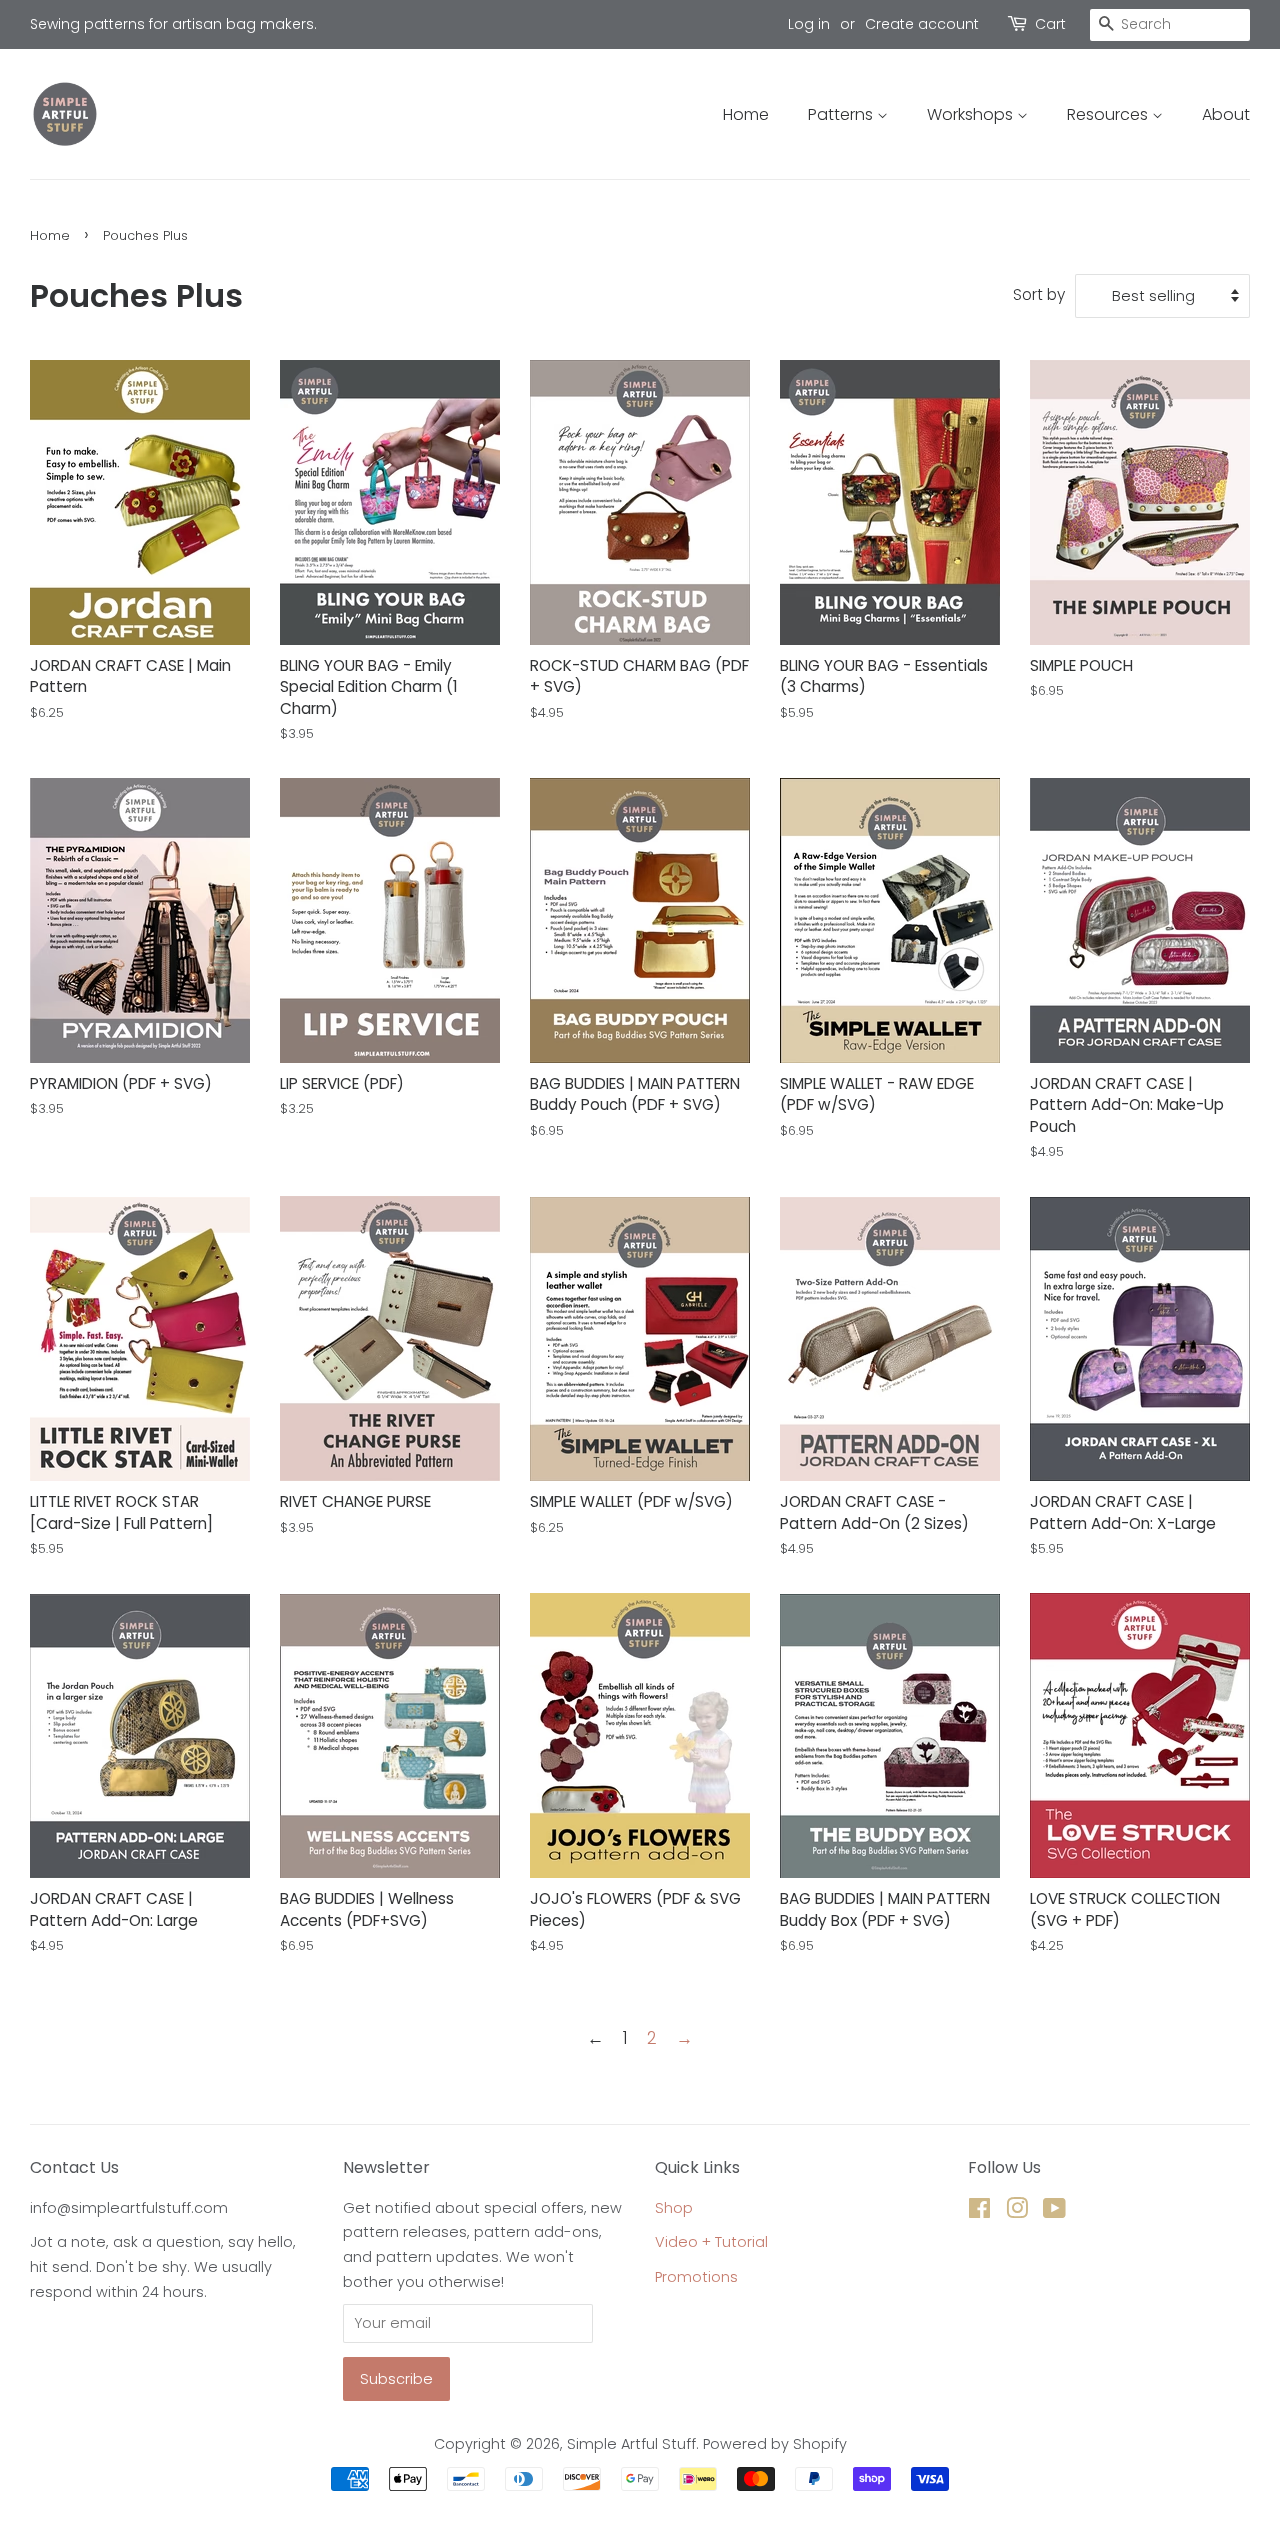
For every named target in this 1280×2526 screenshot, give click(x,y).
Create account (922, 24)
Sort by (1039, 294)
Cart (1050, 24)
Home (746, 114)
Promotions (696, 2277)
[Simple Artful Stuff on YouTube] (1054, 2212)
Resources (1109, 114)
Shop (674, 2208)
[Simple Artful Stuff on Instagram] (1017, 2212)
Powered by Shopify (775, 2444)
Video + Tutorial (711, 2242)
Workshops (972, 114)
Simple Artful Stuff (631, 2444)
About (1226, 114)
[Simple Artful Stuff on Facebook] (979, 2212)
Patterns (842, 114)
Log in (809, 24)
